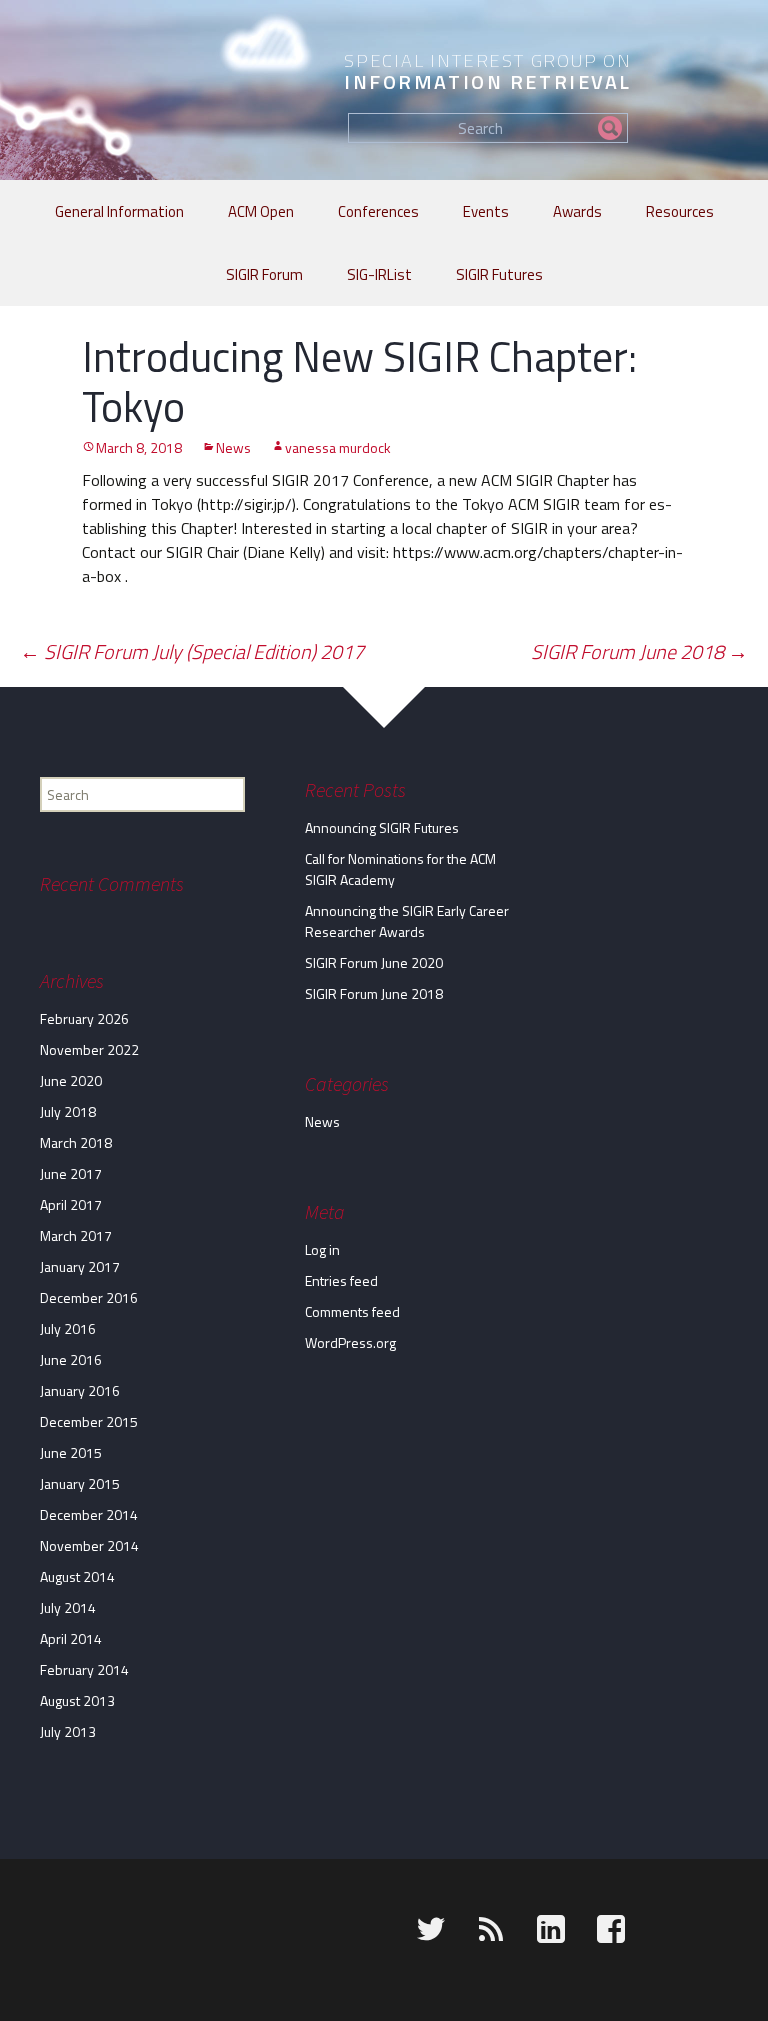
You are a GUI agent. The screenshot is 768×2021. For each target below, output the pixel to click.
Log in (322, 1249)
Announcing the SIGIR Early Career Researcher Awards (407, 921)
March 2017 (76, 1235)
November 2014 (89, 1545)
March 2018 (76, 1142)
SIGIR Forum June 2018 (639, 652)
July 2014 (68, 1607)
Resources (680, 211)
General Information (119, 211)
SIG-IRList (379, 274)
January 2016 (80, 1390)
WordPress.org (350, 1342)
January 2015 (80, 1483)
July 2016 (68, 1328)
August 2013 (77, 1700)
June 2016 (71, 1359)
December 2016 (89, 1297)
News (233, 447)
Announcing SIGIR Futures (382, 827)
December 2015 (89, 1421)
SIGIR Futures (499, 274)
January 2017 (80, 1266)
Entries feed (341, 1280)
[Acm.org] (27, 1932)
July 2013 (68, 1731)
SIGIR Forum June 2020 (374, 962)
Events (486, 211)
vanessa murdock (338, 447)
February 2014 (84, 1669)
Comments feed (352, 1311)
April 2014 (71, 1638)
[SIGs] (97, 1932)
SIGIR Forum (264, 274)
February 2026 (84, 1018)
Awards (577, 211)
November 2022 (89, 1049)
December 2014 (89, 1514)
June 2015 (71, 1452)
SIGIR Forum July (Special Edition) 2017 (192, 651)
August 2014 (77, 1576)
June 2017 (71, 1173)
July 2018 (68, 1111)
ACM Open (261, 211)
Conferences (378, 211)
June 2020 (71, 1080)
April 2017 (71, 1204)
